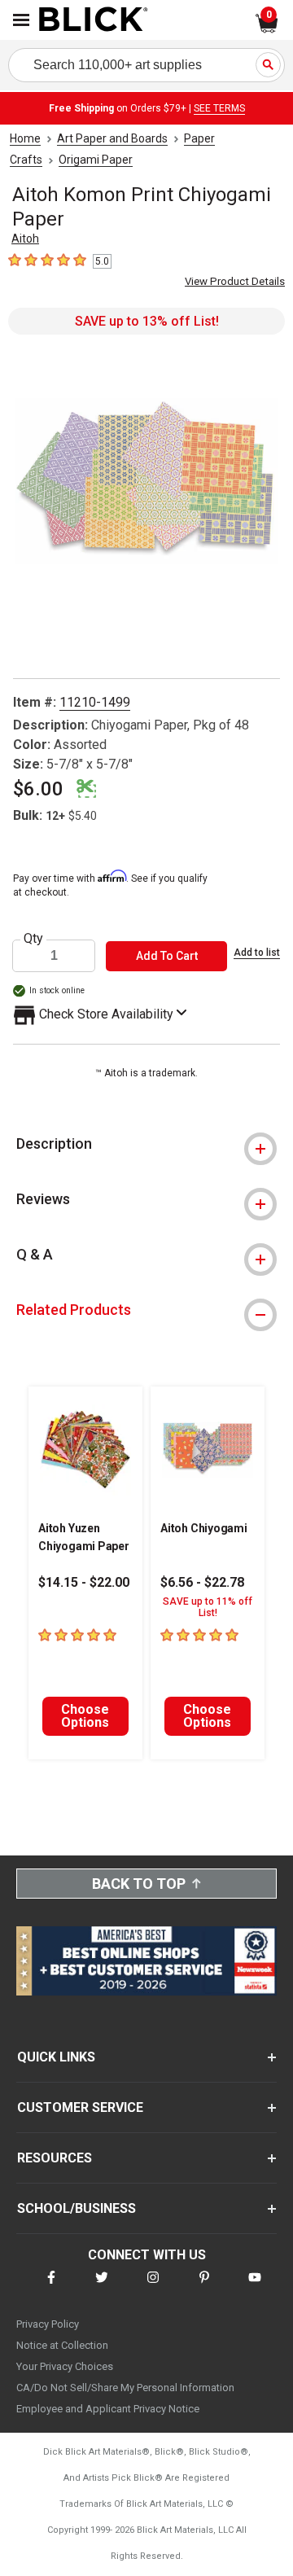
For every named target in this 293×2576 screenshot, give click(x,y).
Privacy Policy (48, 2324)
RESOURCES (55, 2158)
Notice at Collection (62, 2345)
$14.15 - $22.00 (84, 1582)
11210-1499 (95, 702)
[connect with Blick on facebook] (51, 2287)
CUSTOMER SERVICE (80, 2107)
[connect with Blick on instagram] (153, 2287)
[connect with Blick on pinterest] (204, 2287)
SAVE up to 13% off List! (147, 321)
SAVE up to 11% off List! (208, 1607)
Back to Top (139, 1884)
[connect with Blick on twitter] (102, 2287)
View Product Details (235, 281)
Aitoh (25, 239)
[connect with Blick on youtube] (255, 2287)
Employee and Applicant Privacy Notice (108, 2409)
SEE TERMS (219, 108)
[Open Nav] (21, 20)
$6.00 (38, 789)
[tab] (146, 1144)
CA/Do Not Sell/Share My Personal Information (125, 2388)
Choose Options (85, 1716)
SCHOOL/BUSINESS (77, 2208)
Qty (33, 939)
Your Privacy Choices (65, 2366)
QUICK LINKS (56, 2057)
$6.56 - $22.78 (202, 1582)
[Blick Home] (94, 20)
